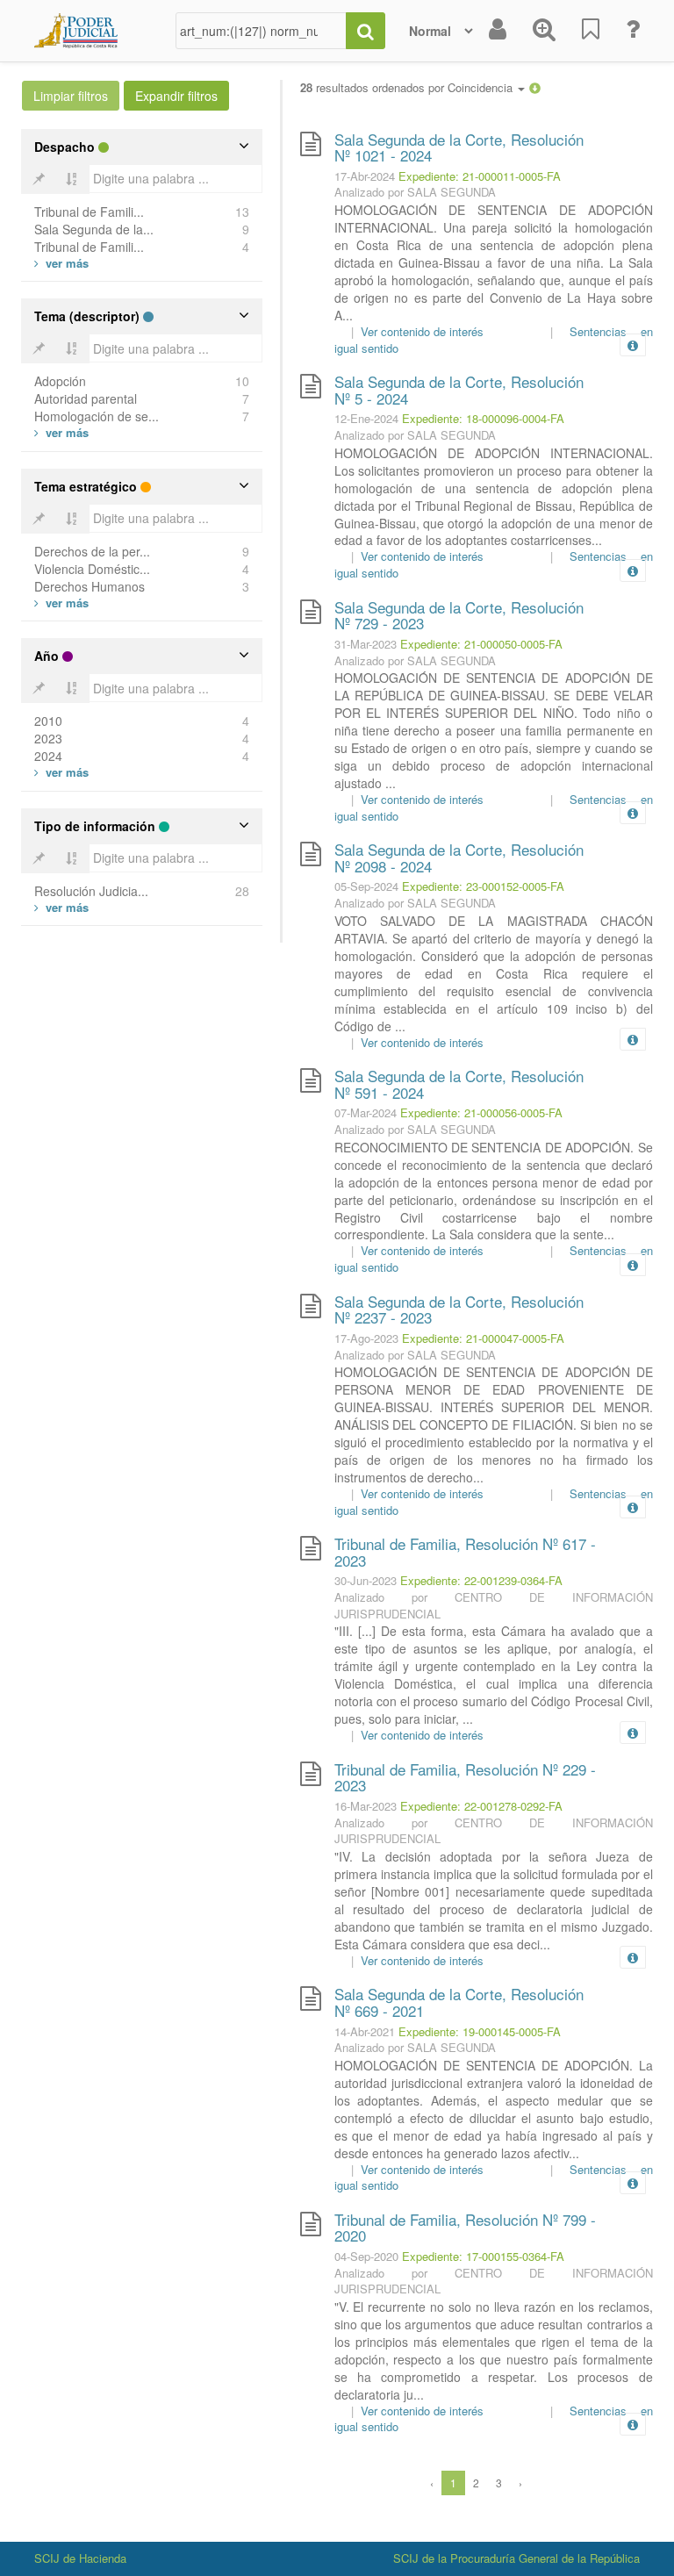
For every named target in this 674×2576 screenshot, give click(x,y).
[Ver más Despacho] (61, 263)
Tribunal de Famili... (89, 212)
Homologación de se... (97, 416)
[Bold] (39, 179)
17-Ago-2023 (366, 1338)
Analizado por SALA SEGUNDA (415, 192)
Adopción (60, 381)
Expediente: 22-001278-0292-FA (481, 1806)
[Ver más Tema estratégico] (61, 603)
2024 (48, 756)
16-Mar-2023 (366, 1806)
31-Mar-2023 (366, 644)
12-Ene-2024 (366, 418)
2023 (48, 738)
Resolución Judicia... (91, 891)
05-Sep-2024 (366, 886)
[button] (535, 87)
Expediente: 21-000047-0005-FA (483, 1338)
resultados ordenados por (408, 88)
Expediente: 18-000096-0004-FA (483, 418)
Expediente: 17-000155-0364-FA (483, 2256)
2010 (48, 721)
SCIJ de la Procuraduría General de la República (516, 2558)
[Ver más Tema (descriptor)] (61, 432)
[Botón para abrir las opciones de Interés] (591, 31)
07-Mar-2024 (366, 1112)
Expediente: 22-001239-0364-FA (481, 1580)
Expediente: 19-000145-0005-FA (480, 2031)
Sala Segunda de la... (94, 229)
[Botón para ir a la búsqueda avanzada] (544, 31)
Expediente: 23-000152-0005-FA (483, 886)
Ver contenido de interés (422, 331)
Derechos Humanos (90, 586)
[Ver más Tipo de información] (61, 907)
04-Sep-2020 (366, 2256)
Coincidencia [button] (482, 87)
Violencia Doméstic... (92, 569)
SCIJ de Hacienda (80, 2558)
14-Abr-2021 (365, 2031)
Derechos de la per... (92, 551)
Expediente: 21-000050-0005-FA (481, 644)
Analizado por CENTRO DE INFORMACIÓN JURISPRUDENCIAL (494, 1605)
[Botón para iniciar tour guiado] (633, 31)
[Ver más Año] (61, 772)
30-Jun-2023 (366, 1580)
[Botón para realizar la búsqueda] (366, 31)
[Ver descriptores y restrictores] (633, 346)
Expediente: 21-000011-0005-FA (480, 176)
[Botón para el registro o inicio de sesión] (498, 31)
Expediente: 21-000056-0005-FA (481, 1112)
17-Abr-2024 (365, 176)
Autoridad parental (86, 398)
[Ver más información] (636, 345)
